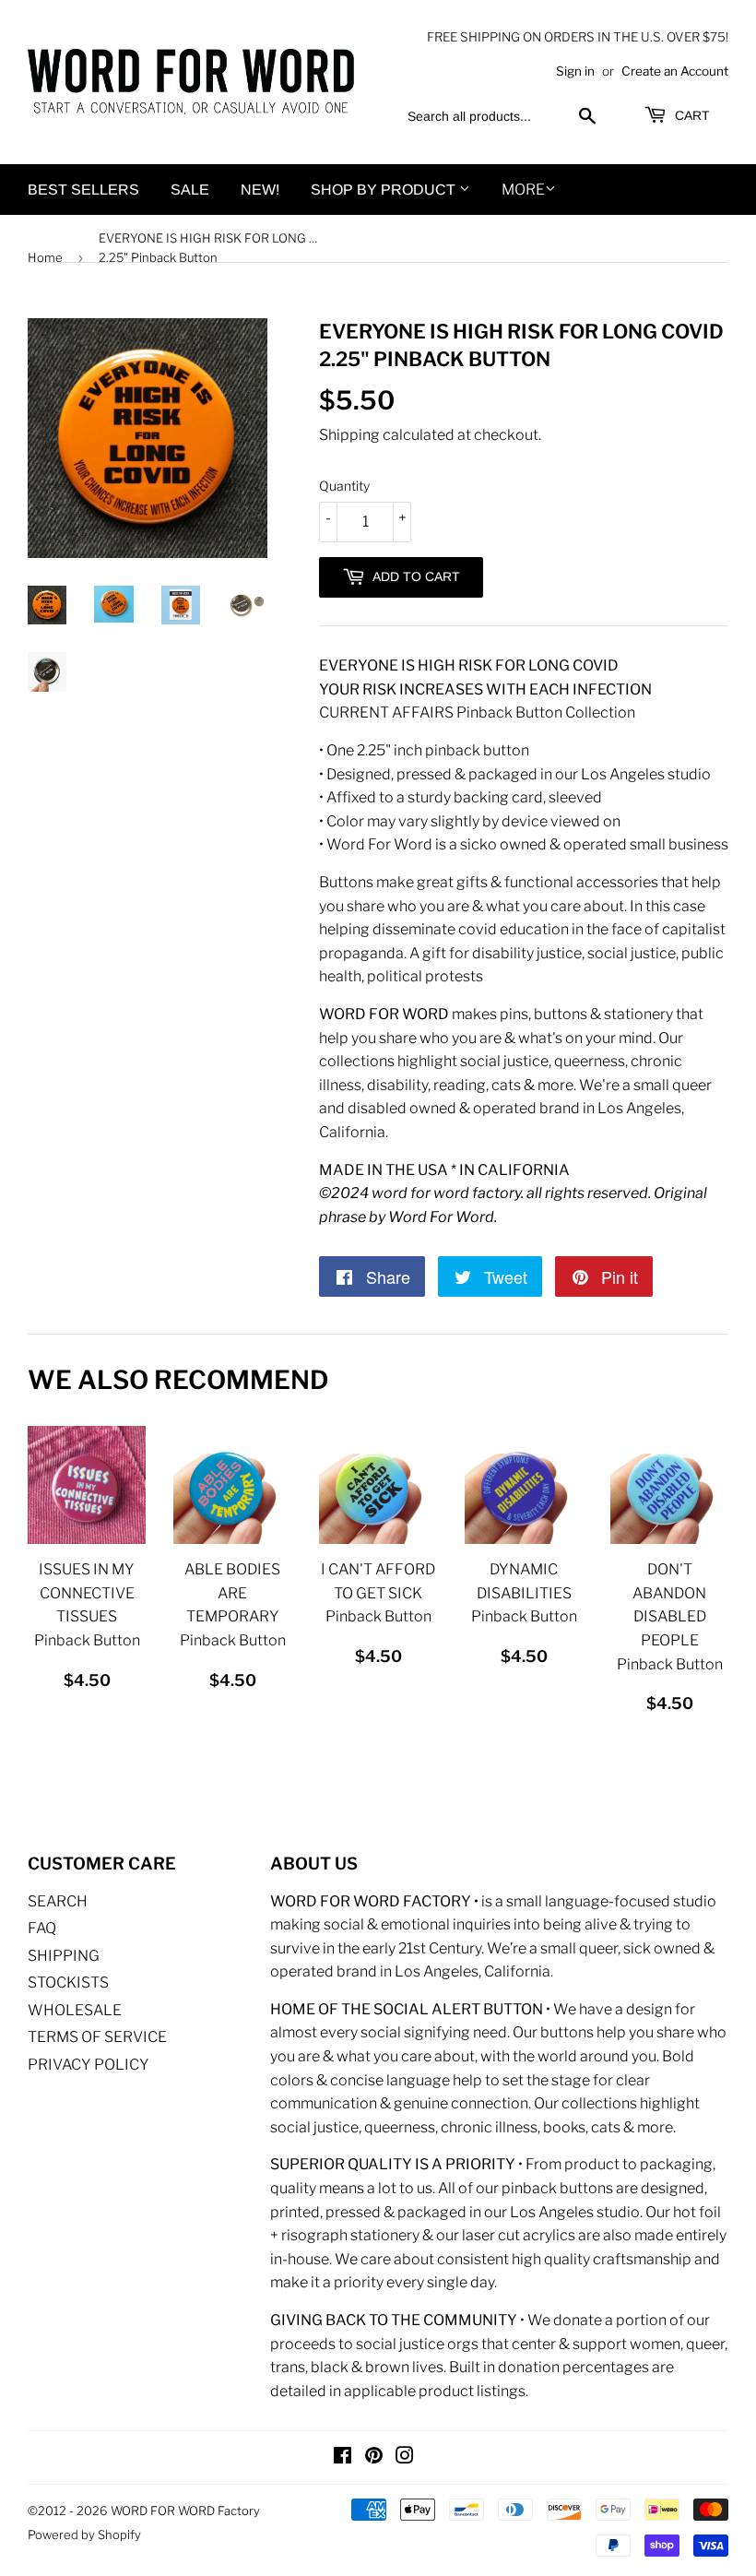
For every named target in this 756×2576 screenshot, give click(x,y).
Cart (691, 115)
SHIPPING (64, 1956)
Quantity (344, 486)
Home (45, 257)
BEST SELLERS (83, 190)
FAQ (42, 1928)
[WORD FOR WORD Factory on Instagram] (405, 2457)
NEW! (260, 190)
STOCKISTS (68, 1982)
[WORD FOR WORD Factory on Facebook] (343, 2457)
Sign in (575, 71)
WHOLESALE (75, 2010)
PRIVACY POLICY (89, 2065)
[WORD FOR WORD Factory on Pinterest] (374, 2457)
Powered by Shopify (84, 2534)
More (523, 190)
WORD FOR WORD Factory (185, 2511)
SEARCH (58, 1901)
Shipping (349, 435)
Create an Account (675, 71)
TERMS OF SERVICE (97, 2037)
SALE (190, 190)
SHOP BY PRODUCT (385, 190)
